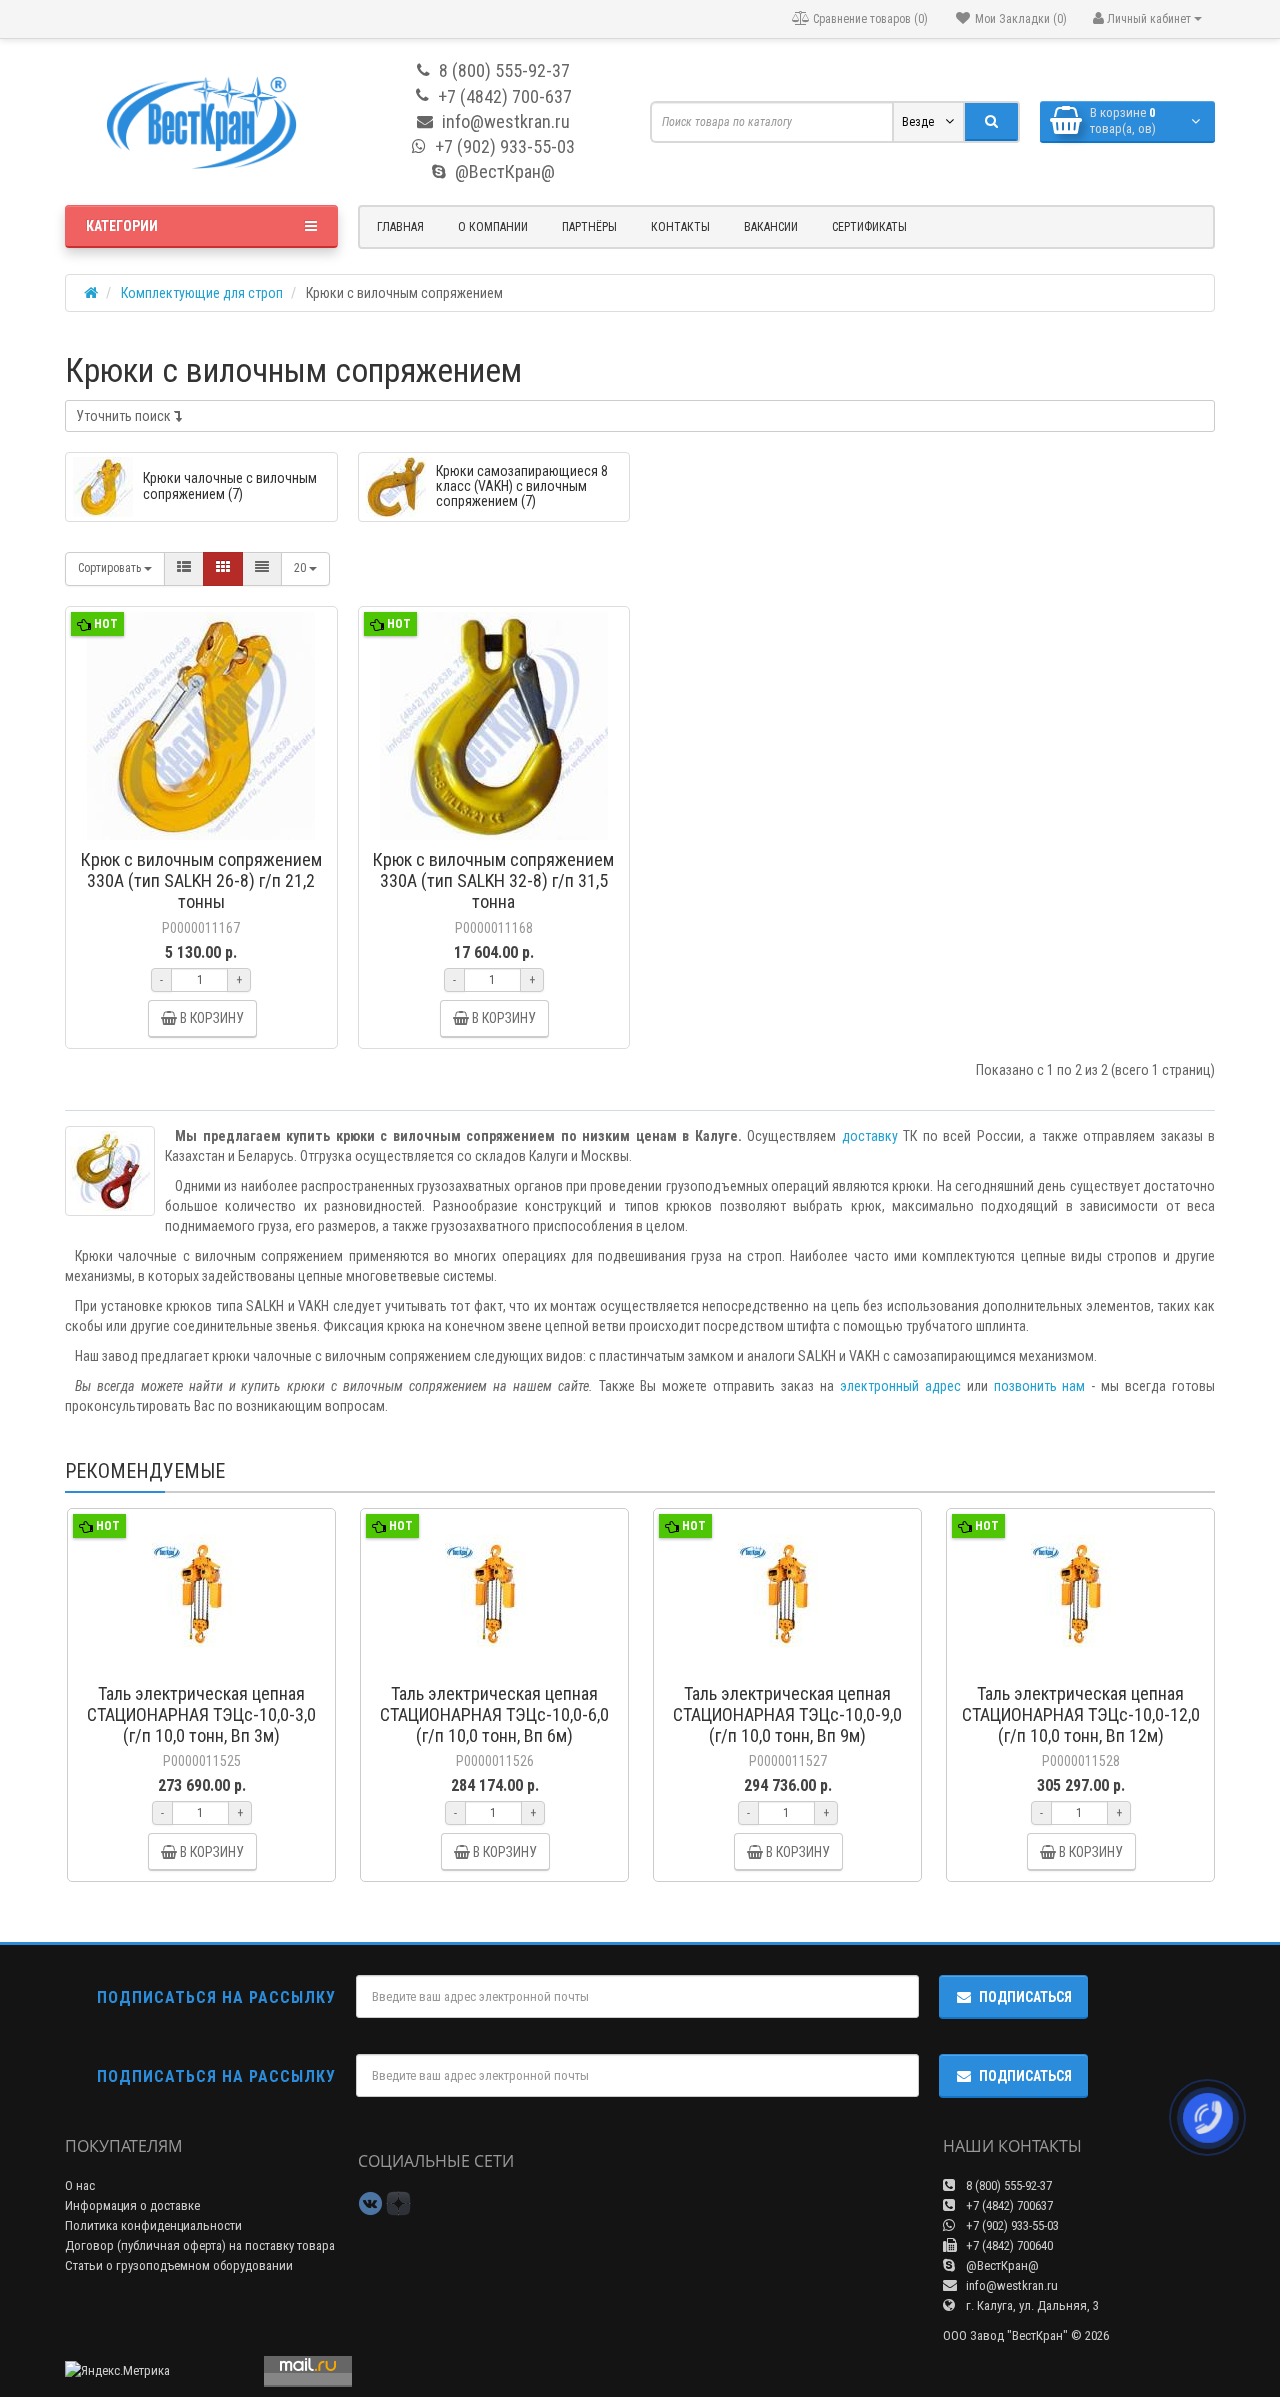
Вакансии (771, 227)
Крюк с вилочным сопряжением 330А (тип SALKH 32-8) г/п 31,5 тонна (493, 880)
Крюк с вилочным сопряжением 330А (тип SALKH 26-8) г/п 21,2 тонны (201, 880)
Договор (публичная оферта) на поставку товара (200, 2245)
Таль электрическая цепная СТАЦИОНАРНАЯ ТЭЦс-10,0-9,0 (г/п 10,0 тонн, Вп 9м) (787, 1714)
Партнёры (589, 227)
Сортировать (111, 568)
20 (301, 568)
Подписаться (1025, 1997)
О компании (493, 227)
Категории (122, 226)
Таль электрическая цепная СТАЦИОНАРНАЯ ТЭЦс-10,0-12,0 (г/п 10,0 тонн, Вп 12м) (1081, 1714)
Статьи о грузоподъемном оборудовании (179, 2265)
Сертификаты (869, 227)
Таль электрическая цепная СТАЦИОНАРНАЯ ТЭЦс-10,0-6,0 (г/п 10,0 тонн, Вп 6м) (494, 1714)
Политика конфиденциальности (153, 2225)
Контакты (680, 227)
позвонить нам (1040, 1386)
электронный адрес (900, 1386)
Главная (400, 227)
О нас (80, 2185)
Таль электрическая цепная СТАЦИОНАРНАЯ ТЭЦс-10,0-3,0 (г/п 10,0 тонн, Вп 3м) (201, 1714)
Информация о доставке (132, 2205)
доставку (870, 1136)
